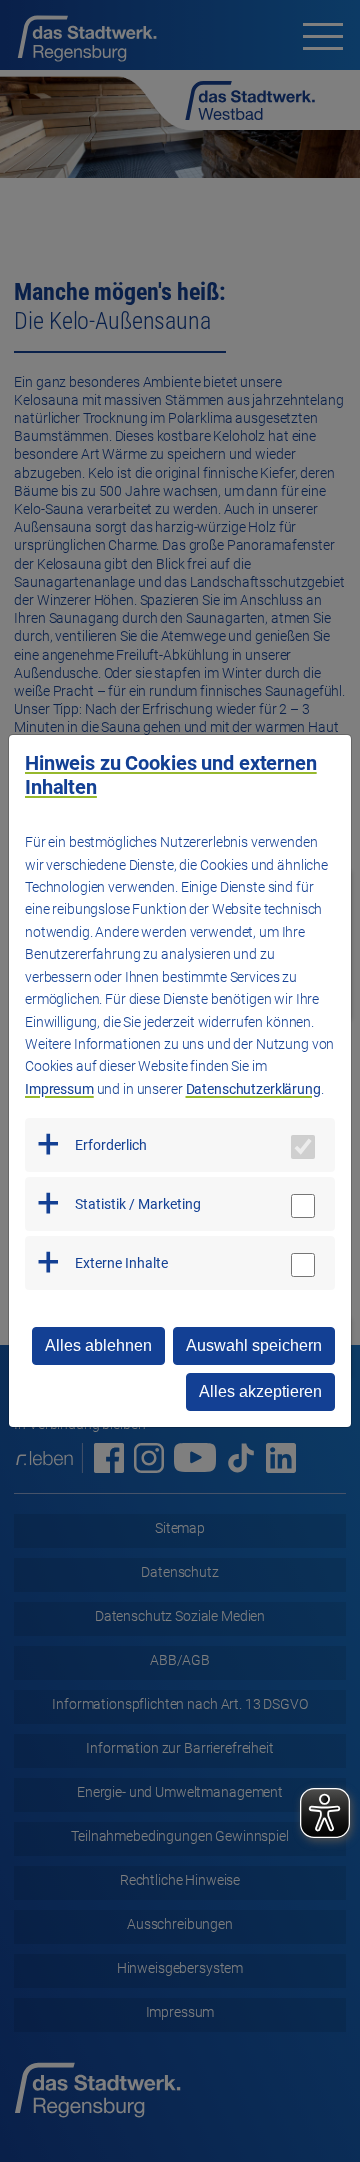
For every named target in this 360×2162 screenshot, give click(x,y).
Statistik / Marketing (138, 1204)
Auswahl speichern (254, 1345)
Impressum (59, 1089)
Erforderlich (111, 1145)
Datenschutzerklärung (253, 1089)
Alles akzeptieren (260, 1391)
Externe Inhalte (121, 1263)
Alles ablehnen (98, 1345)
